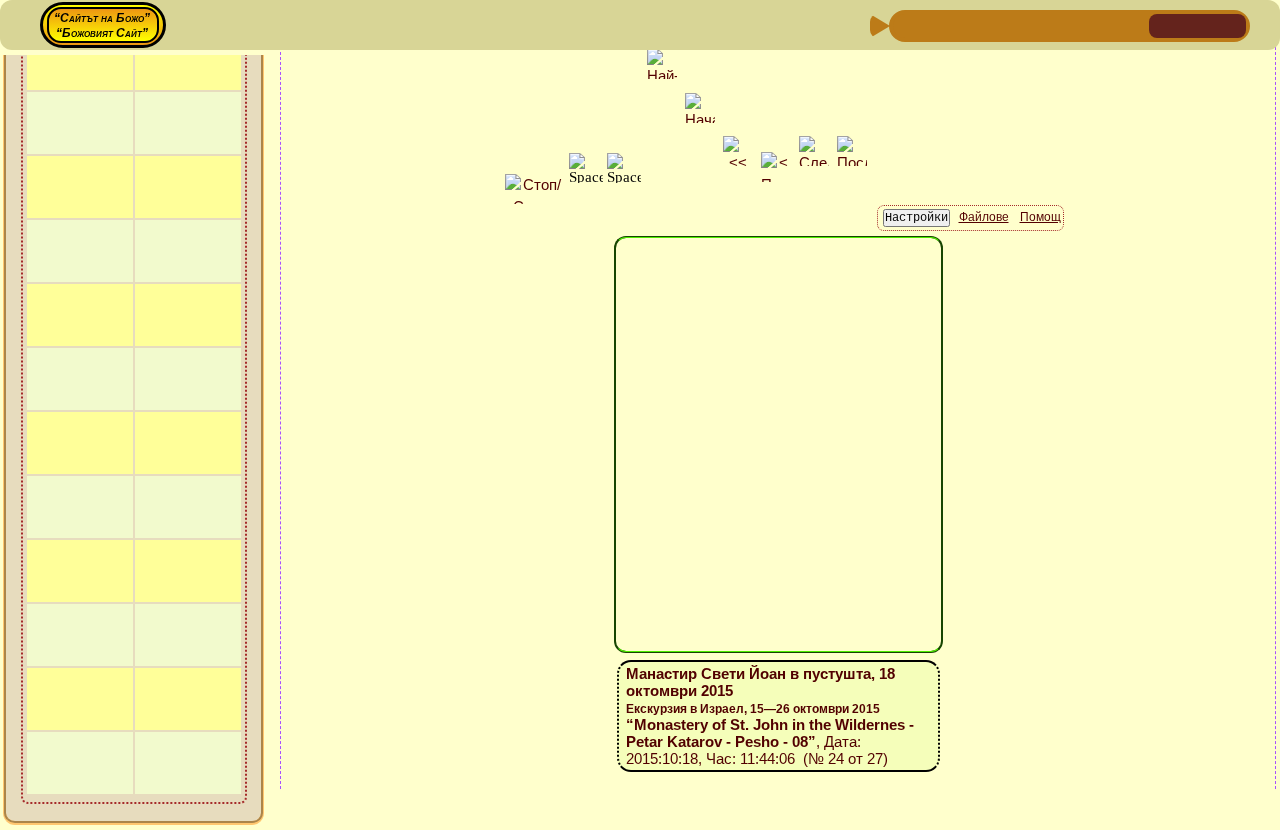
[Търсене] (1131, 24)
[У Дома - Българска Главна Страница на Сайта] (1198, 24)
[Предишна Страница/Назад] (907, 24)
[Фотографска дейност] (1067, 24)
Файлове (984, 217)
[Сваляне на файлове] (1099, 24)
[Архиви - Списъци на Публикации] (971, 24)
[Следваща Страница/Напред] (939, 24)
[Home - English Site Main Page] (1230, 24)
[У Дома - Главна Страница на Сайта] (1166, 24)
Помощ (1040, 217)
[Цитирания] (1003, 24)
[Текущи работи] (1035, 24)
